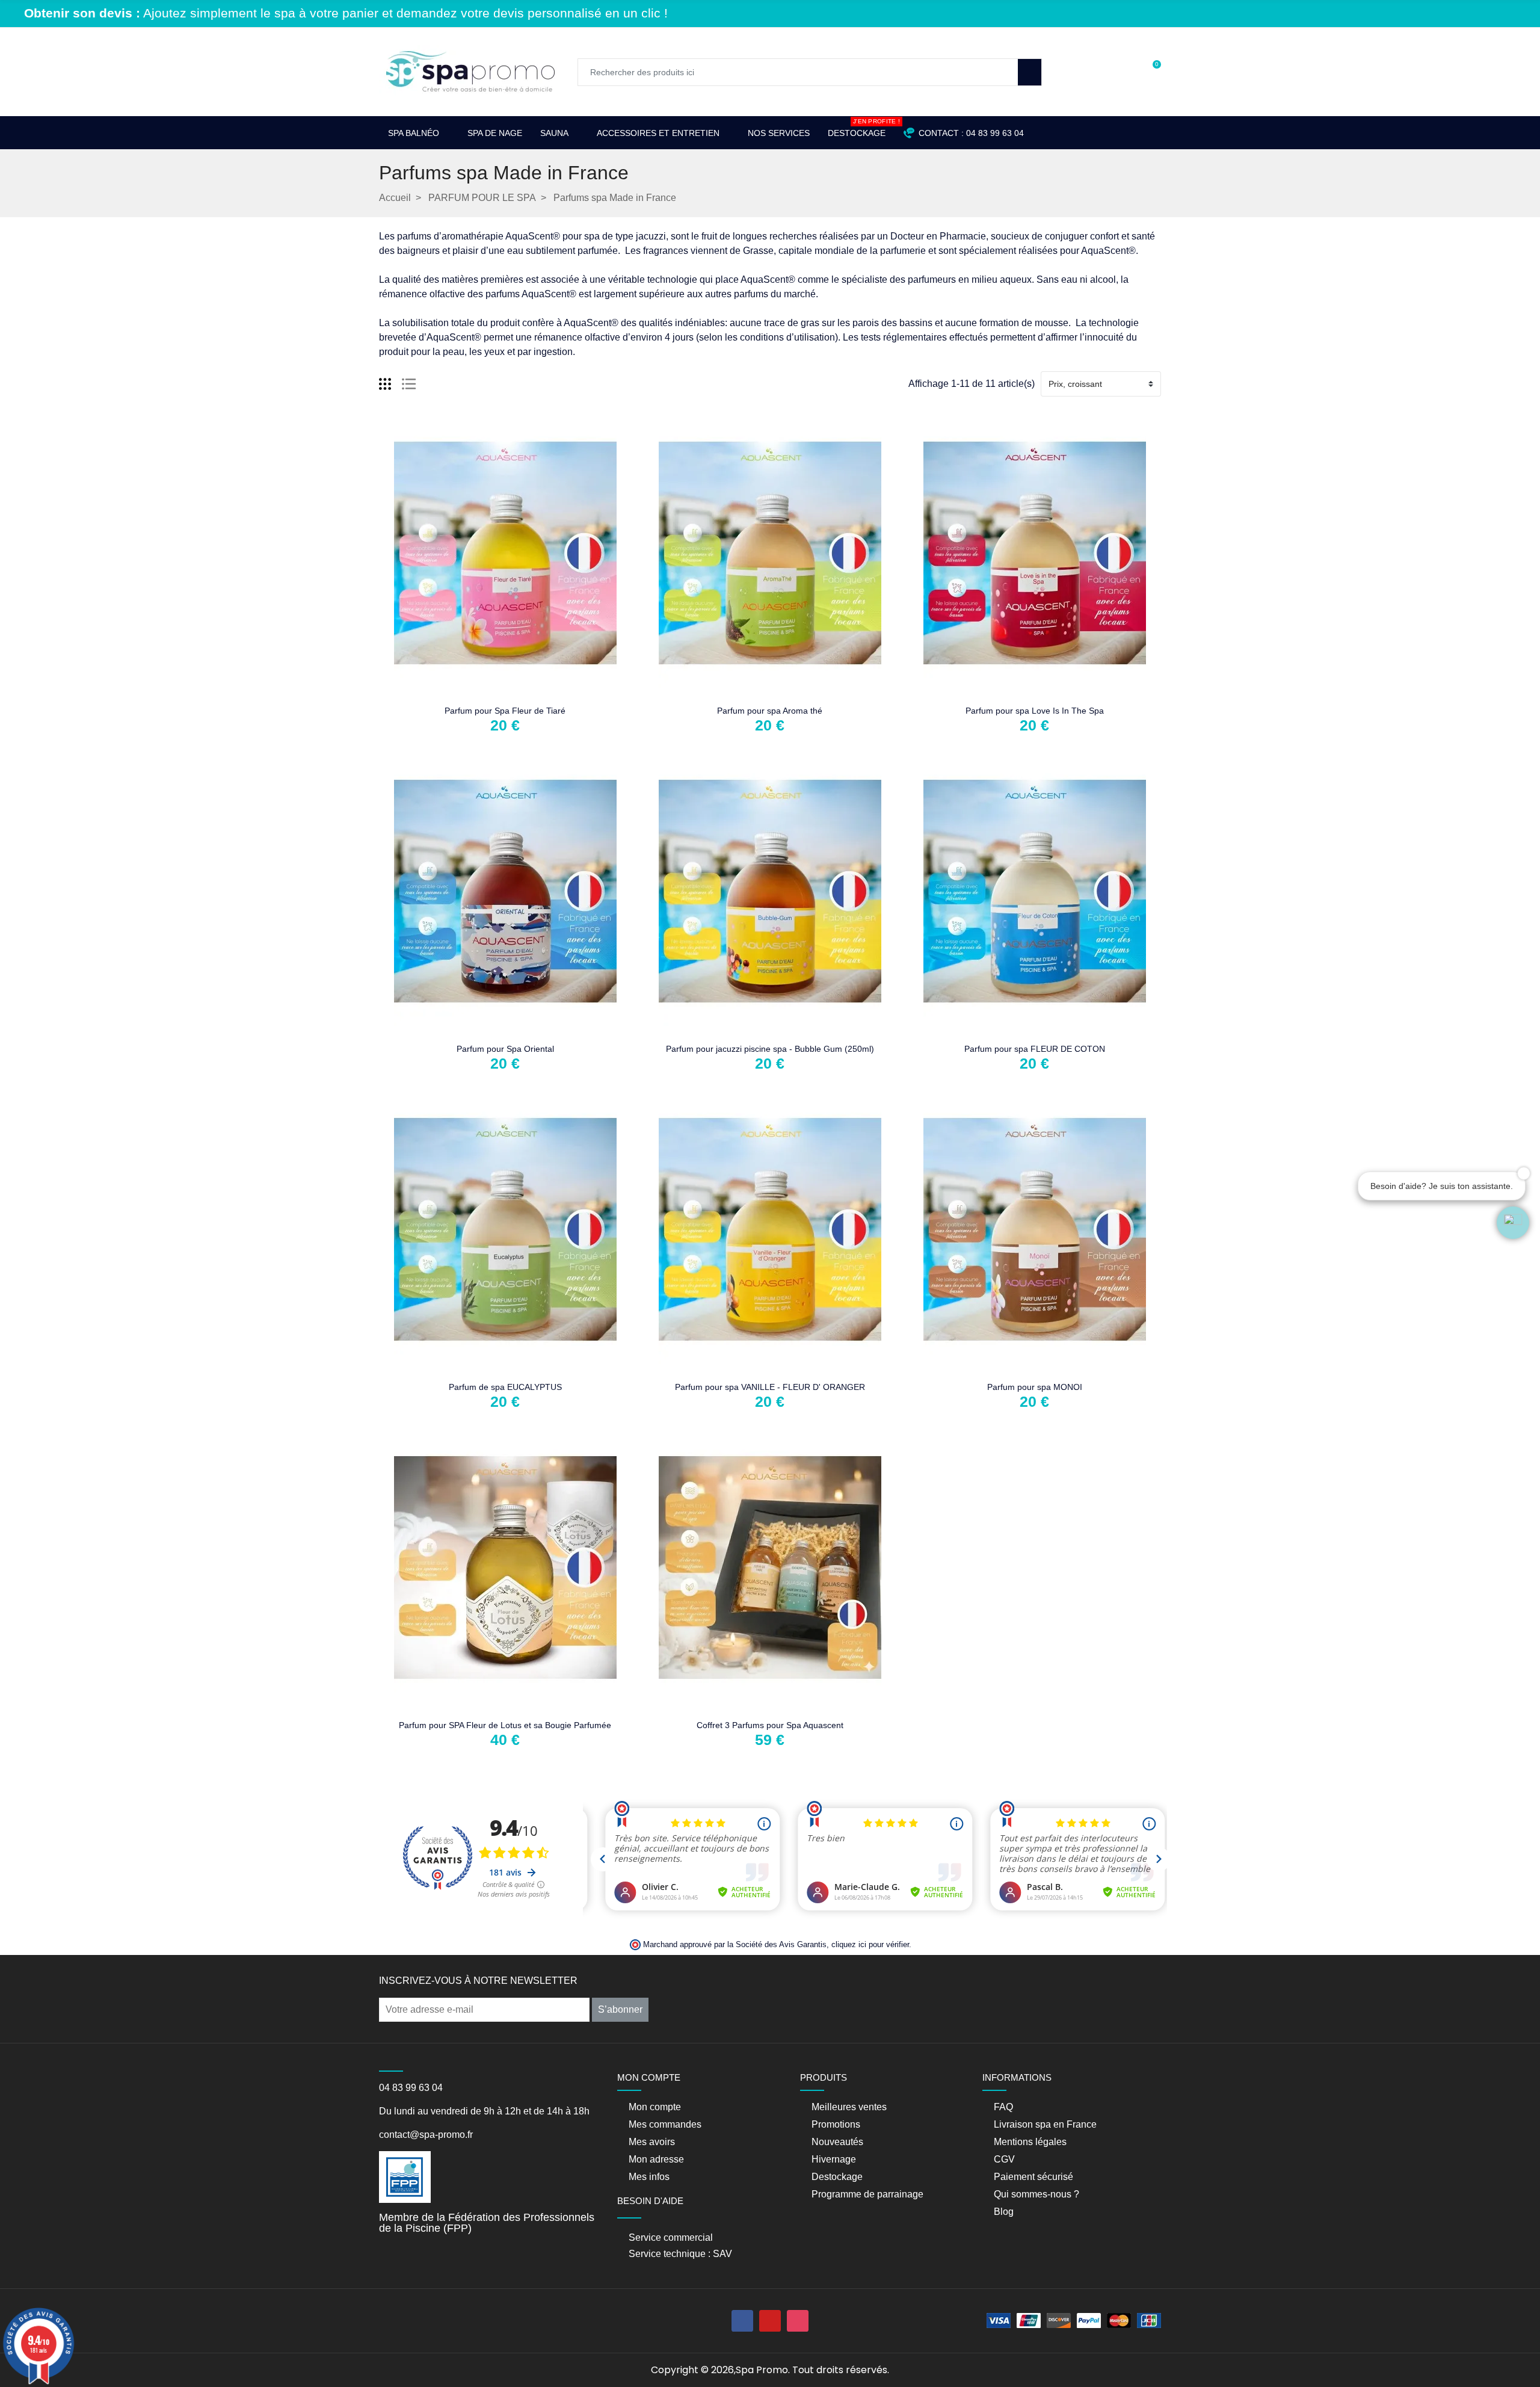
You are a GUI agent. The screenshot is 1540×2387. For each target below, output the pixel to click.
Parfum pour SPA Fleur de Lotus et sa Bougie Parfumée (505, 1725)
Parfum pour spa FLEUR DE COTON (1035, 1049)
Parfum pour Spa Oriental (505, 1049)
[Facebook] (742, 2321)
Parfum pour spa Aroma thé (770, 711)
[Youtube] (770, 2321)
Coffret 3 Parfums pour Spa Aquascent (770, 1725)
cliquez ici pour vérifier (870, 1945)
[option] (776, 24)
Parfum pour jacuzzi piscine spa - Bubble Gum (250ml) (770, 1049)
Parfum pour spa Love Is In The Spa (1035, 711)
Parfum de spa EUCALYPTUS (505, 1387)
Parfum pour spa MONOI (1035, 1387)
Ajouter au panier (467, 690)
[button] (1513, 1223)
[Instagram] (798, 2321)
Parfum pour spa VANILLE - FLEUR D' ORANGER (770, 1387)
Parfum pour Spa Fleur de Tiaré (505, 711)
